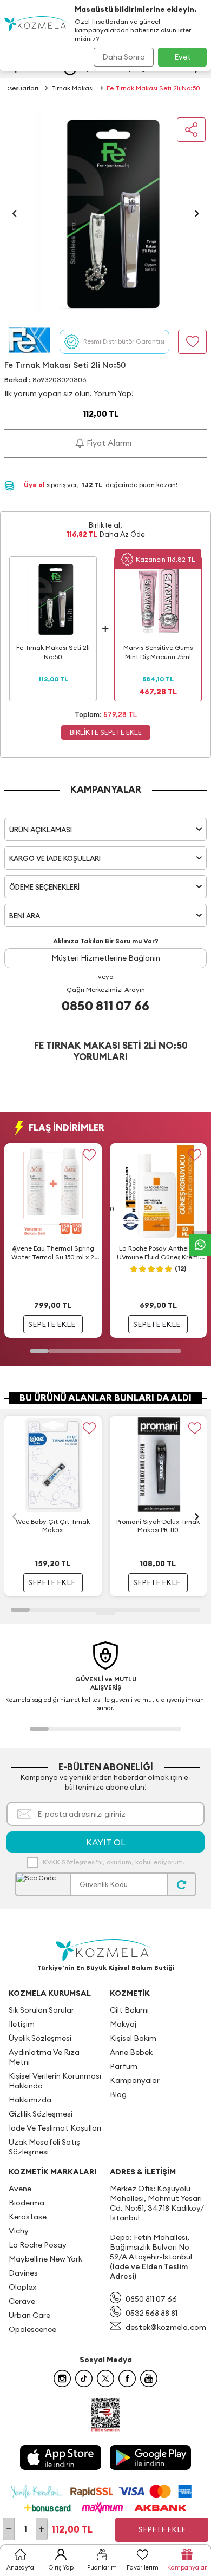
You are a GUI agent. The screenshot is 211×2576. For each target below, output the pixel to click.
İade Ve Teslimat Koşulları (55, 2128)
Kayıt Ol (106, 1842)
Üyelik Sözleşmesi (40, 2038)
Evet (183, 57)
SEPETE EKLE (52, 1324)
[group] (105, 213)
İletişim (22, 2024)
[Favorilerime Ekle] (90, 1155)
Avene (20, 2189)
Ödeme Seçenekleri (44, 887)
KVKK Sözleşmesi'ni (73, 1862)
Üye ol (35, 485)
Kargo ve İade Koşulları (55, 858)
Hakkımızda (30, 2100)
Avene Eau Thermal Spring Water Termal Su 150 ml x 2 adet (53, 1253)
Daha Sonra (124, 57)
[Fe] (29, 342)
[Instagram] (62, 2378)
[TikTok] (84, 2378)
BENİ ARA (25, 916)
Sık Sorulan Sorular (41, 2010)
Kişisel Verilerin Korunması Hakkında (55, 2081)
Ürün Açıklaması (41, 830)
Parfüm (124, 2066)
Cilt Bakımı (129, 2010)
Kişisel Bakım (133, 2038)
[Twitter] (105, 2378)
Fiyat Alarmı (108, 443)
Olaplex (22, 2287)
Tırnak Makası (72, 88)
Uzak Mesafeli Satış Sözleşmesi (44, 2147)
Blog (118, 2094)
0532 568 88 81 (151, 2313)
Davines (23, 2273)
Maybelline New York (45, 2259)
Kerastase (28, 2217)
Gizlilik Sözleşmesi (41, 2114)
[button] (15, 213)
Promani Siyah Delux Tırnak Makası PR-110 (158, 1526)
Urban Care (29, 2315)
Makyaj (123, 2024)
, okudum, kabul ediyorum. (114, 1862)
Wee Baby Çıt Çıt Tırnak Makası (53, 1526)
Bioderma (27, 2203)
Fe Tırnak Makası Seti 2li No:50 (153, 88)
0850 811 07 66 (105, 1006)
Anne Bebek (131, 2052)
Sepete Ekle (162, 2529)
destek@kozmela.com (166, 2327)
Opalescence (32, 2329)
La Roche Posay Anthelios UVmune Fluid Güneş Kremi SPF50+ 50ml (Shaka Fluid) (158, 1253)
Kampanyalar (135, 2080)
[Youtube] (149, 2378)
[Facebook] (127, 2378)
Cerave (22, 2301)
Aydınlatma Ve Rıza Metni (44, 2057)
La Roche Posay (38, 2245)
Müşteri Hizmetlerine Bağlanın (106, 958)
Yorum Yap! (114, 393)
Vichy (19, 2231)
